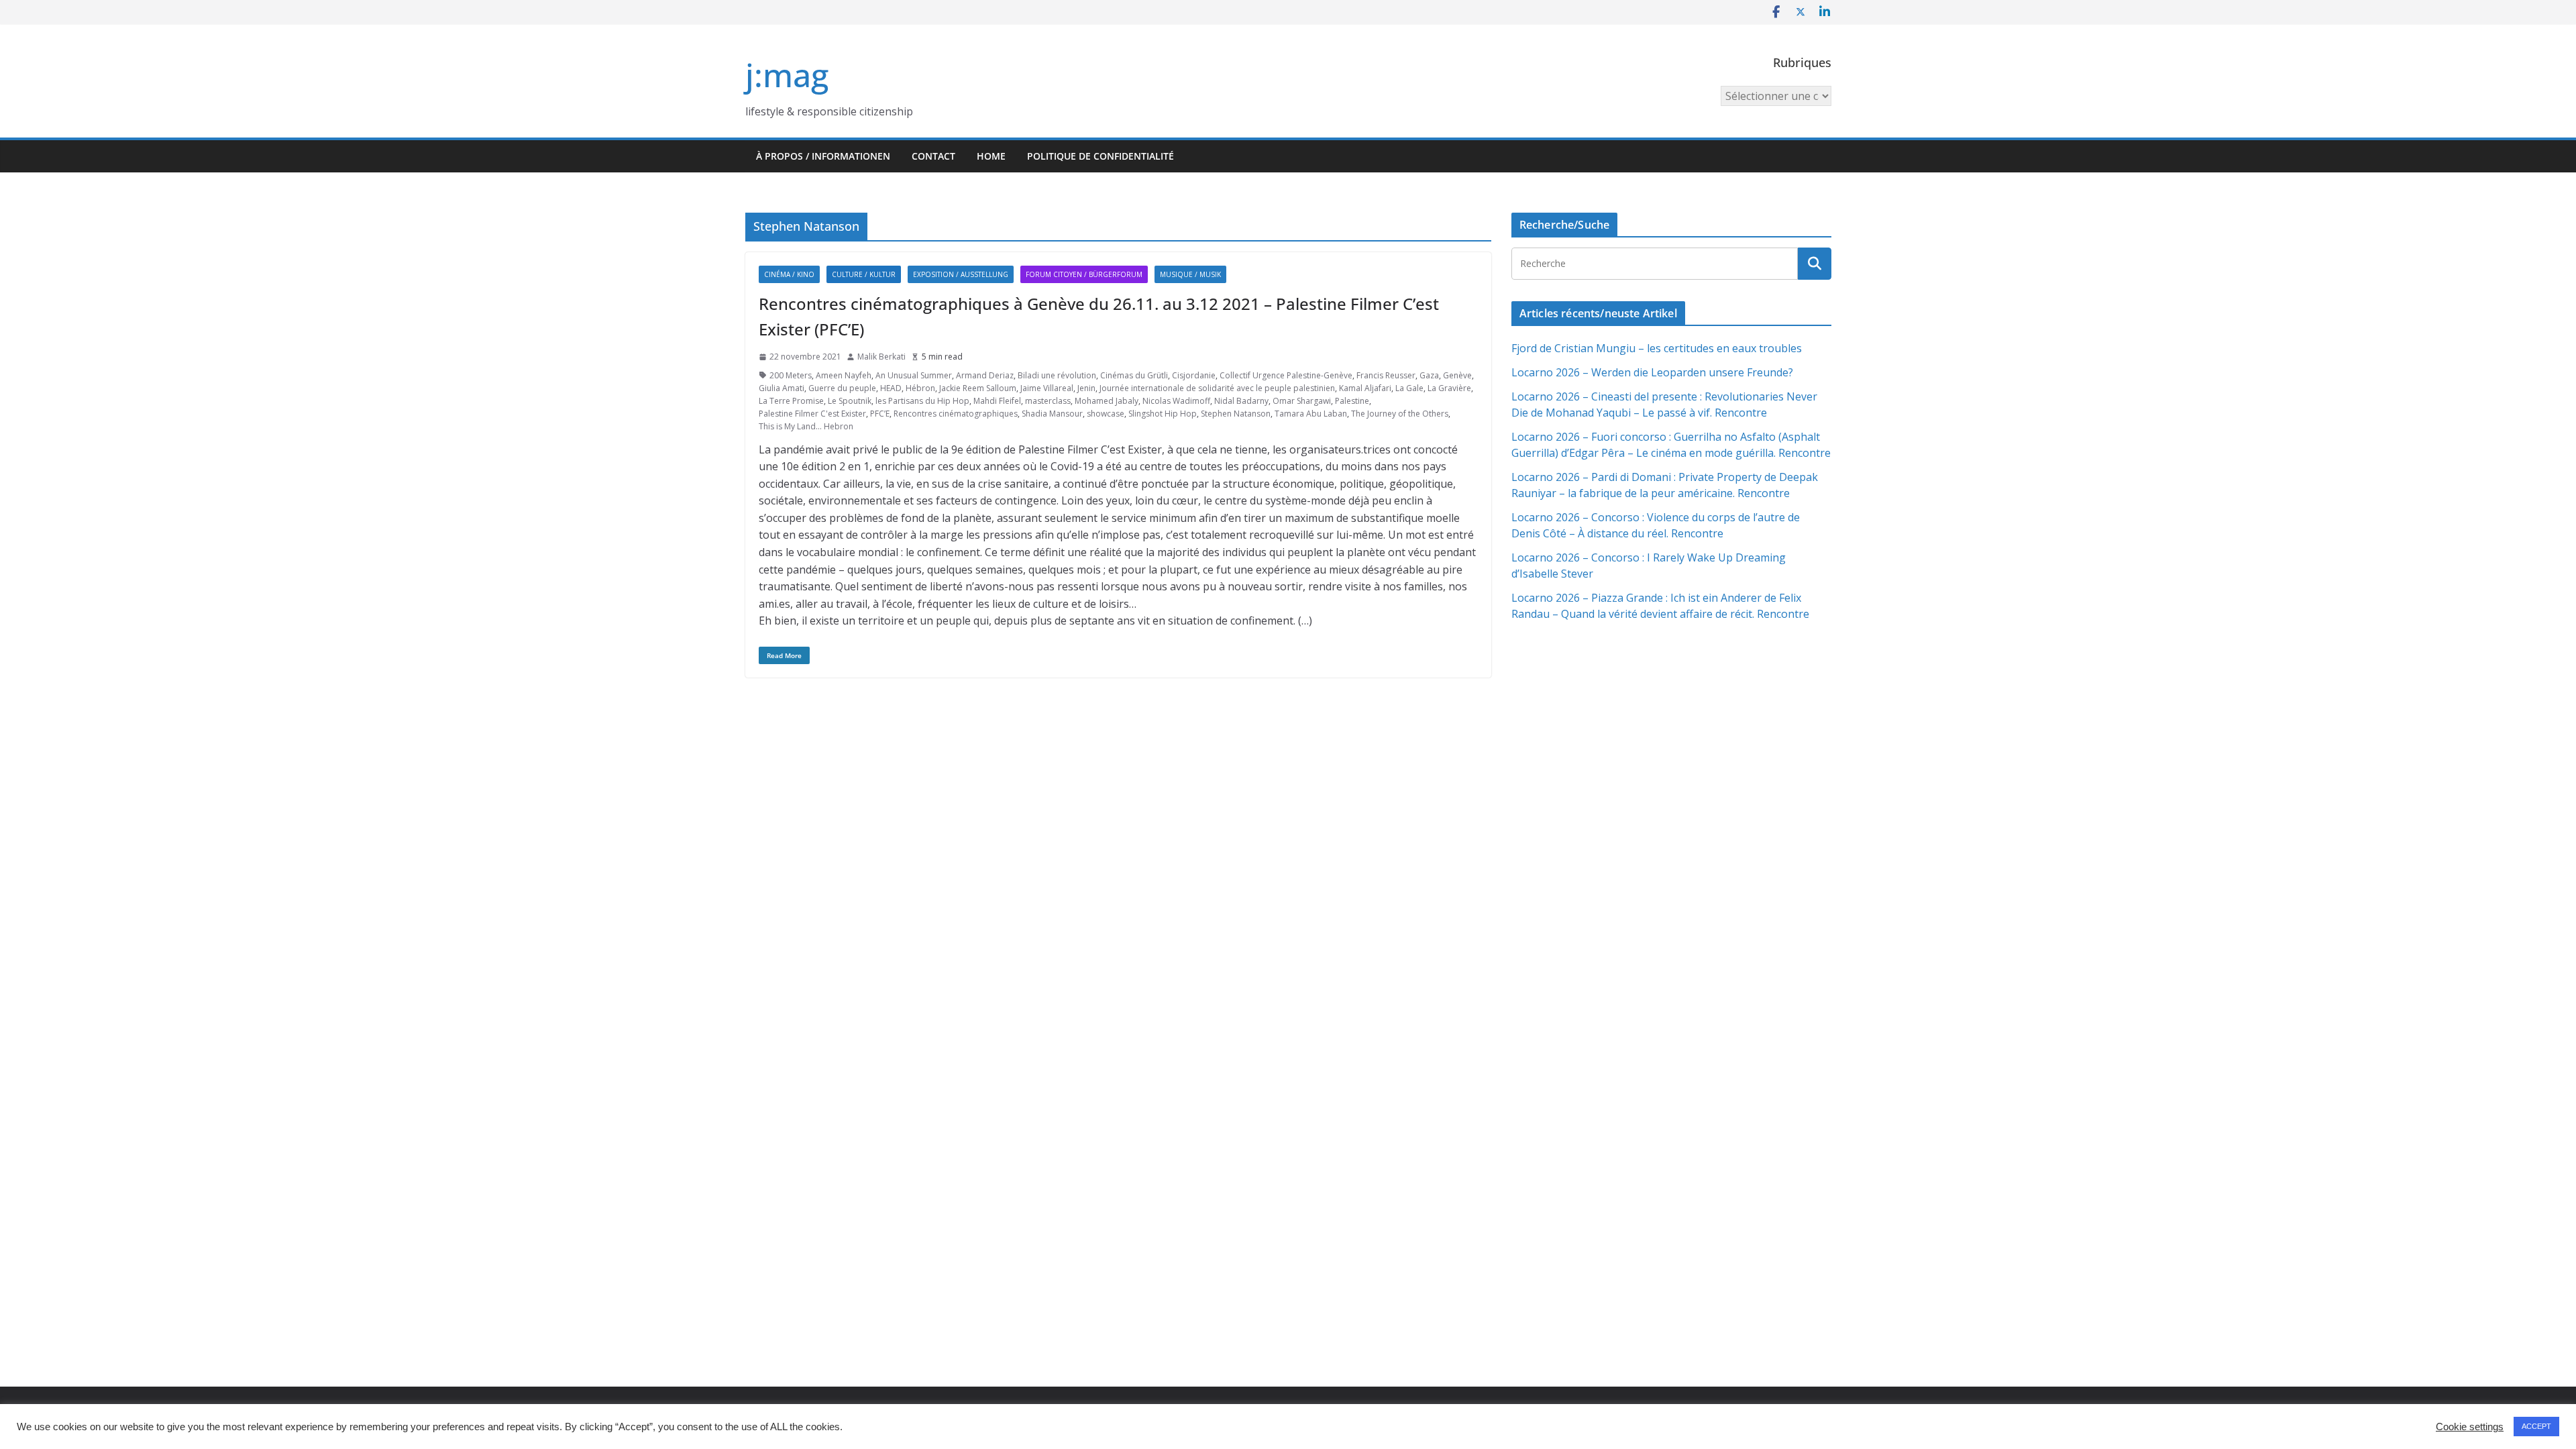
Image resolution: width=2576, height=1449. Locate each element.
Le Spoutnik (850, 401)
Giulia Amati (782, 388)
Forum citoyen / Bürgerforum (1084, 274)
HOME (991, 156)
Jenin (1086, 388)
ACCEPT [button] (2536, 1426)
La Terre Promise (791, 401)
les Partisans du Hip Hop (922, 401)
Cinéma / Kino (789, 274)
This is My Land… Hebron (806, 426)
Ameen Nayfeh (844, 375)
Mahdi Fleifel (997, 401)
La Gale (1409, 388)
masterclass (1048, 401)
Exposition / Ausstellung (961, 274)
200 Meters (791, 375)
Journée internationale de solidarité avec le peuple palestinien (1217, 388)
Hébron (920, 388)
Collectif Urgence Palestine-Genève (1286, 375)
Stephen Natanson (1236, 414)
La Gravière (1449, 388)
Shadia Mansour (1052, 414)
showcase (1106, 414)
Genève (1457, 375)
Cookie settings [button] (2470, 1427)
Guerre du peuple (842, 388)
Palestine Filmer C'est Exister (812, 414)
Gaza (1429, 375)
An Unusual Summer (914, 375)
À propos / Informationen (823, 156)
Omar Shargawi (1302, 401)
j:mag (787, 75)
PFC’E (880, 414)
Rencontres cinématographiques (956, 414)
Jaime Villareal (1047, 388)
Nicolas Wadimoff (1176, 401)
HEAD (891, 388)
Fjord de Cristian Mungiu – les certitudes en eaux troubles (1657, 348)
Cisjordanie (1194, 375)
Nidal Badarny (1241, 401)
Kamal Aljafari (1365, 388)
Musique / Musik (1190, 274)
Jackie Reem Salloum (978, 388)
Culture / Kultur (864, 274)
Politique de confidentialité (1101, 156)
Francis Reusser (1386, 375)
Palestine (1352, 401)
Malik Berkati (881, 357)
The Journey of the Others (1400, 414)
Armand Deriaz (985, 375)
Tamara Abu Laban (1311, 414)
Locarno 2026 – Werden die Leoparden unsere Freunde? (1652, 372)
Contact (933, 156)
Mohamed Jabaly (1107, 401)
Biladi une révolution (1057, 375)
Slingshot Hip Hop (1163, 414)
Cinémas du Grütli (1134, 375)
